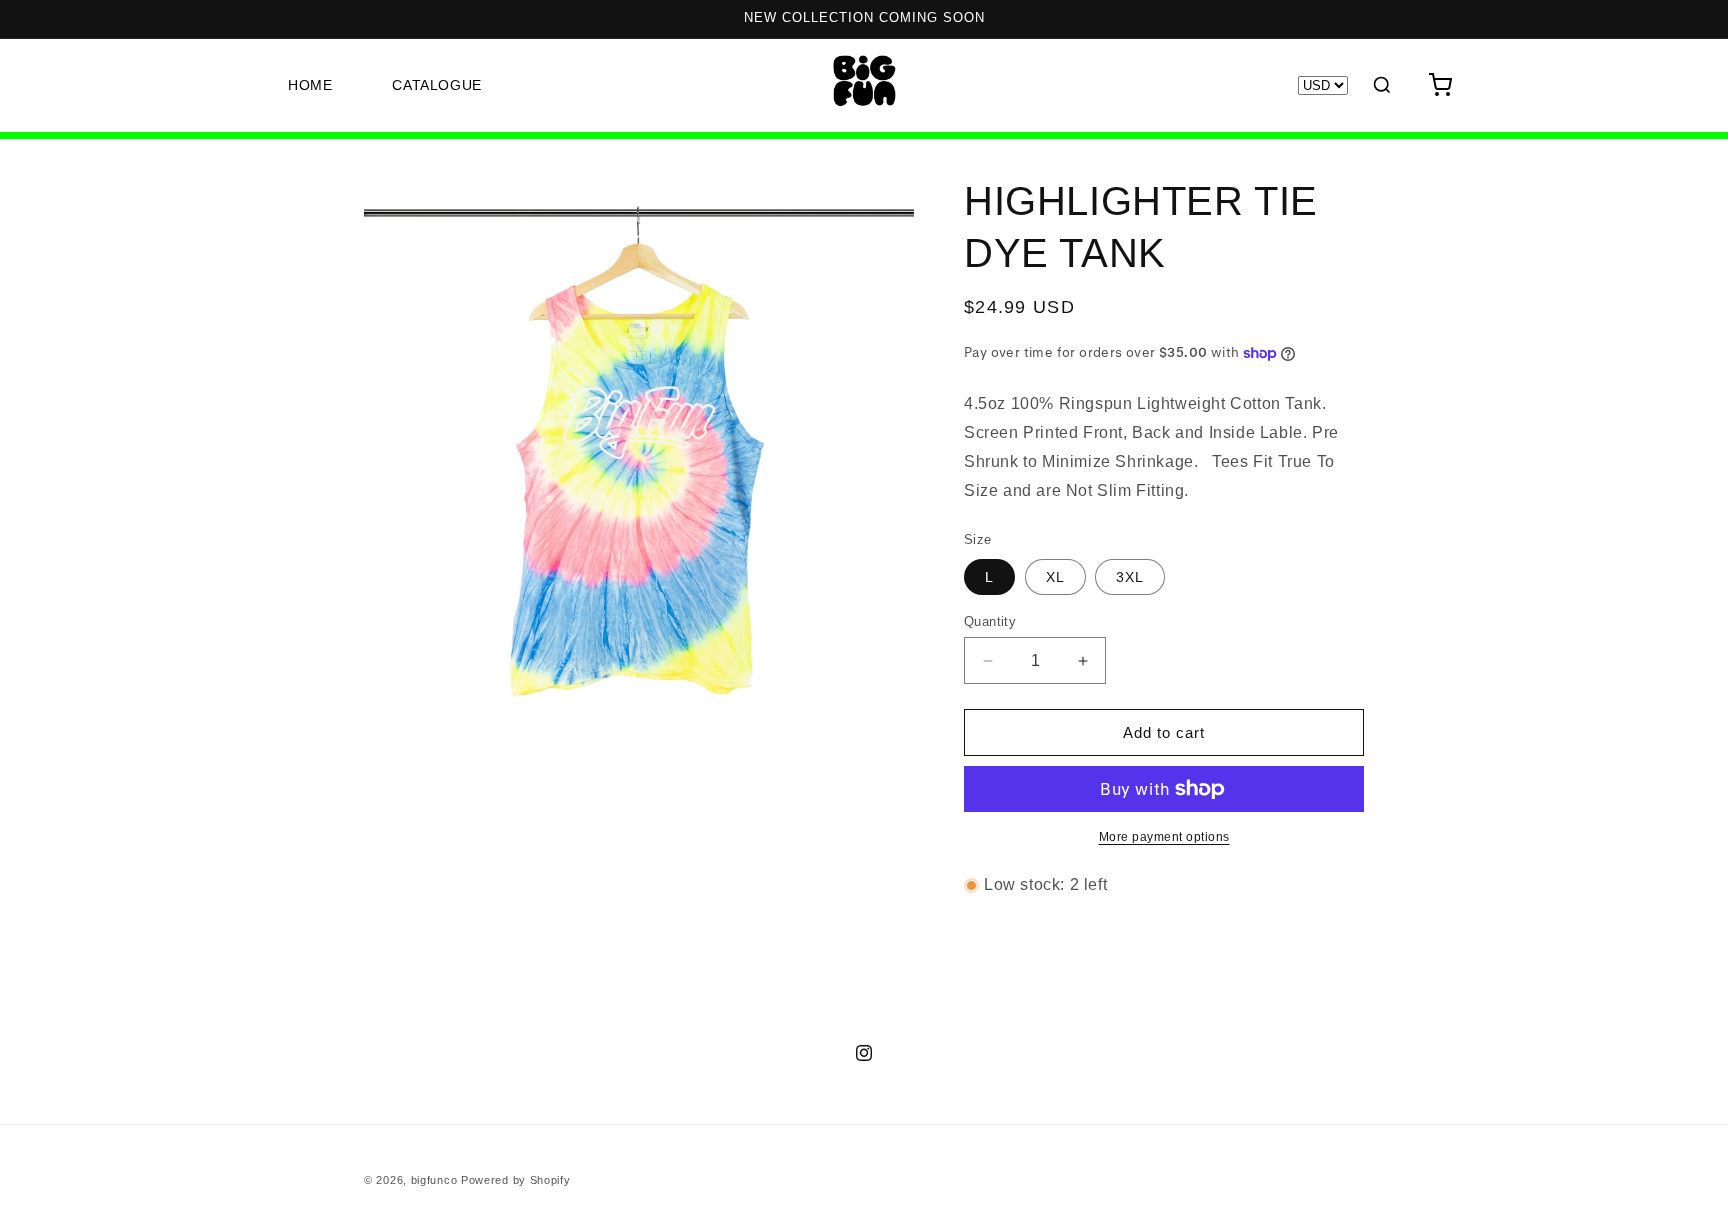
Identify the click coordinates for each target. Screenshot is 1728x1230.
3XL (1130, 577)
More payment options (1164, 837)
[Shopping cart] (1440, 85)
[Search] (1382, 85)
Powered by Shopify (516, 1180)
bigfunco (434, 1180)
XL (1055, 577)
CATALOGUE (436, 85)
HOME (310, 85)
